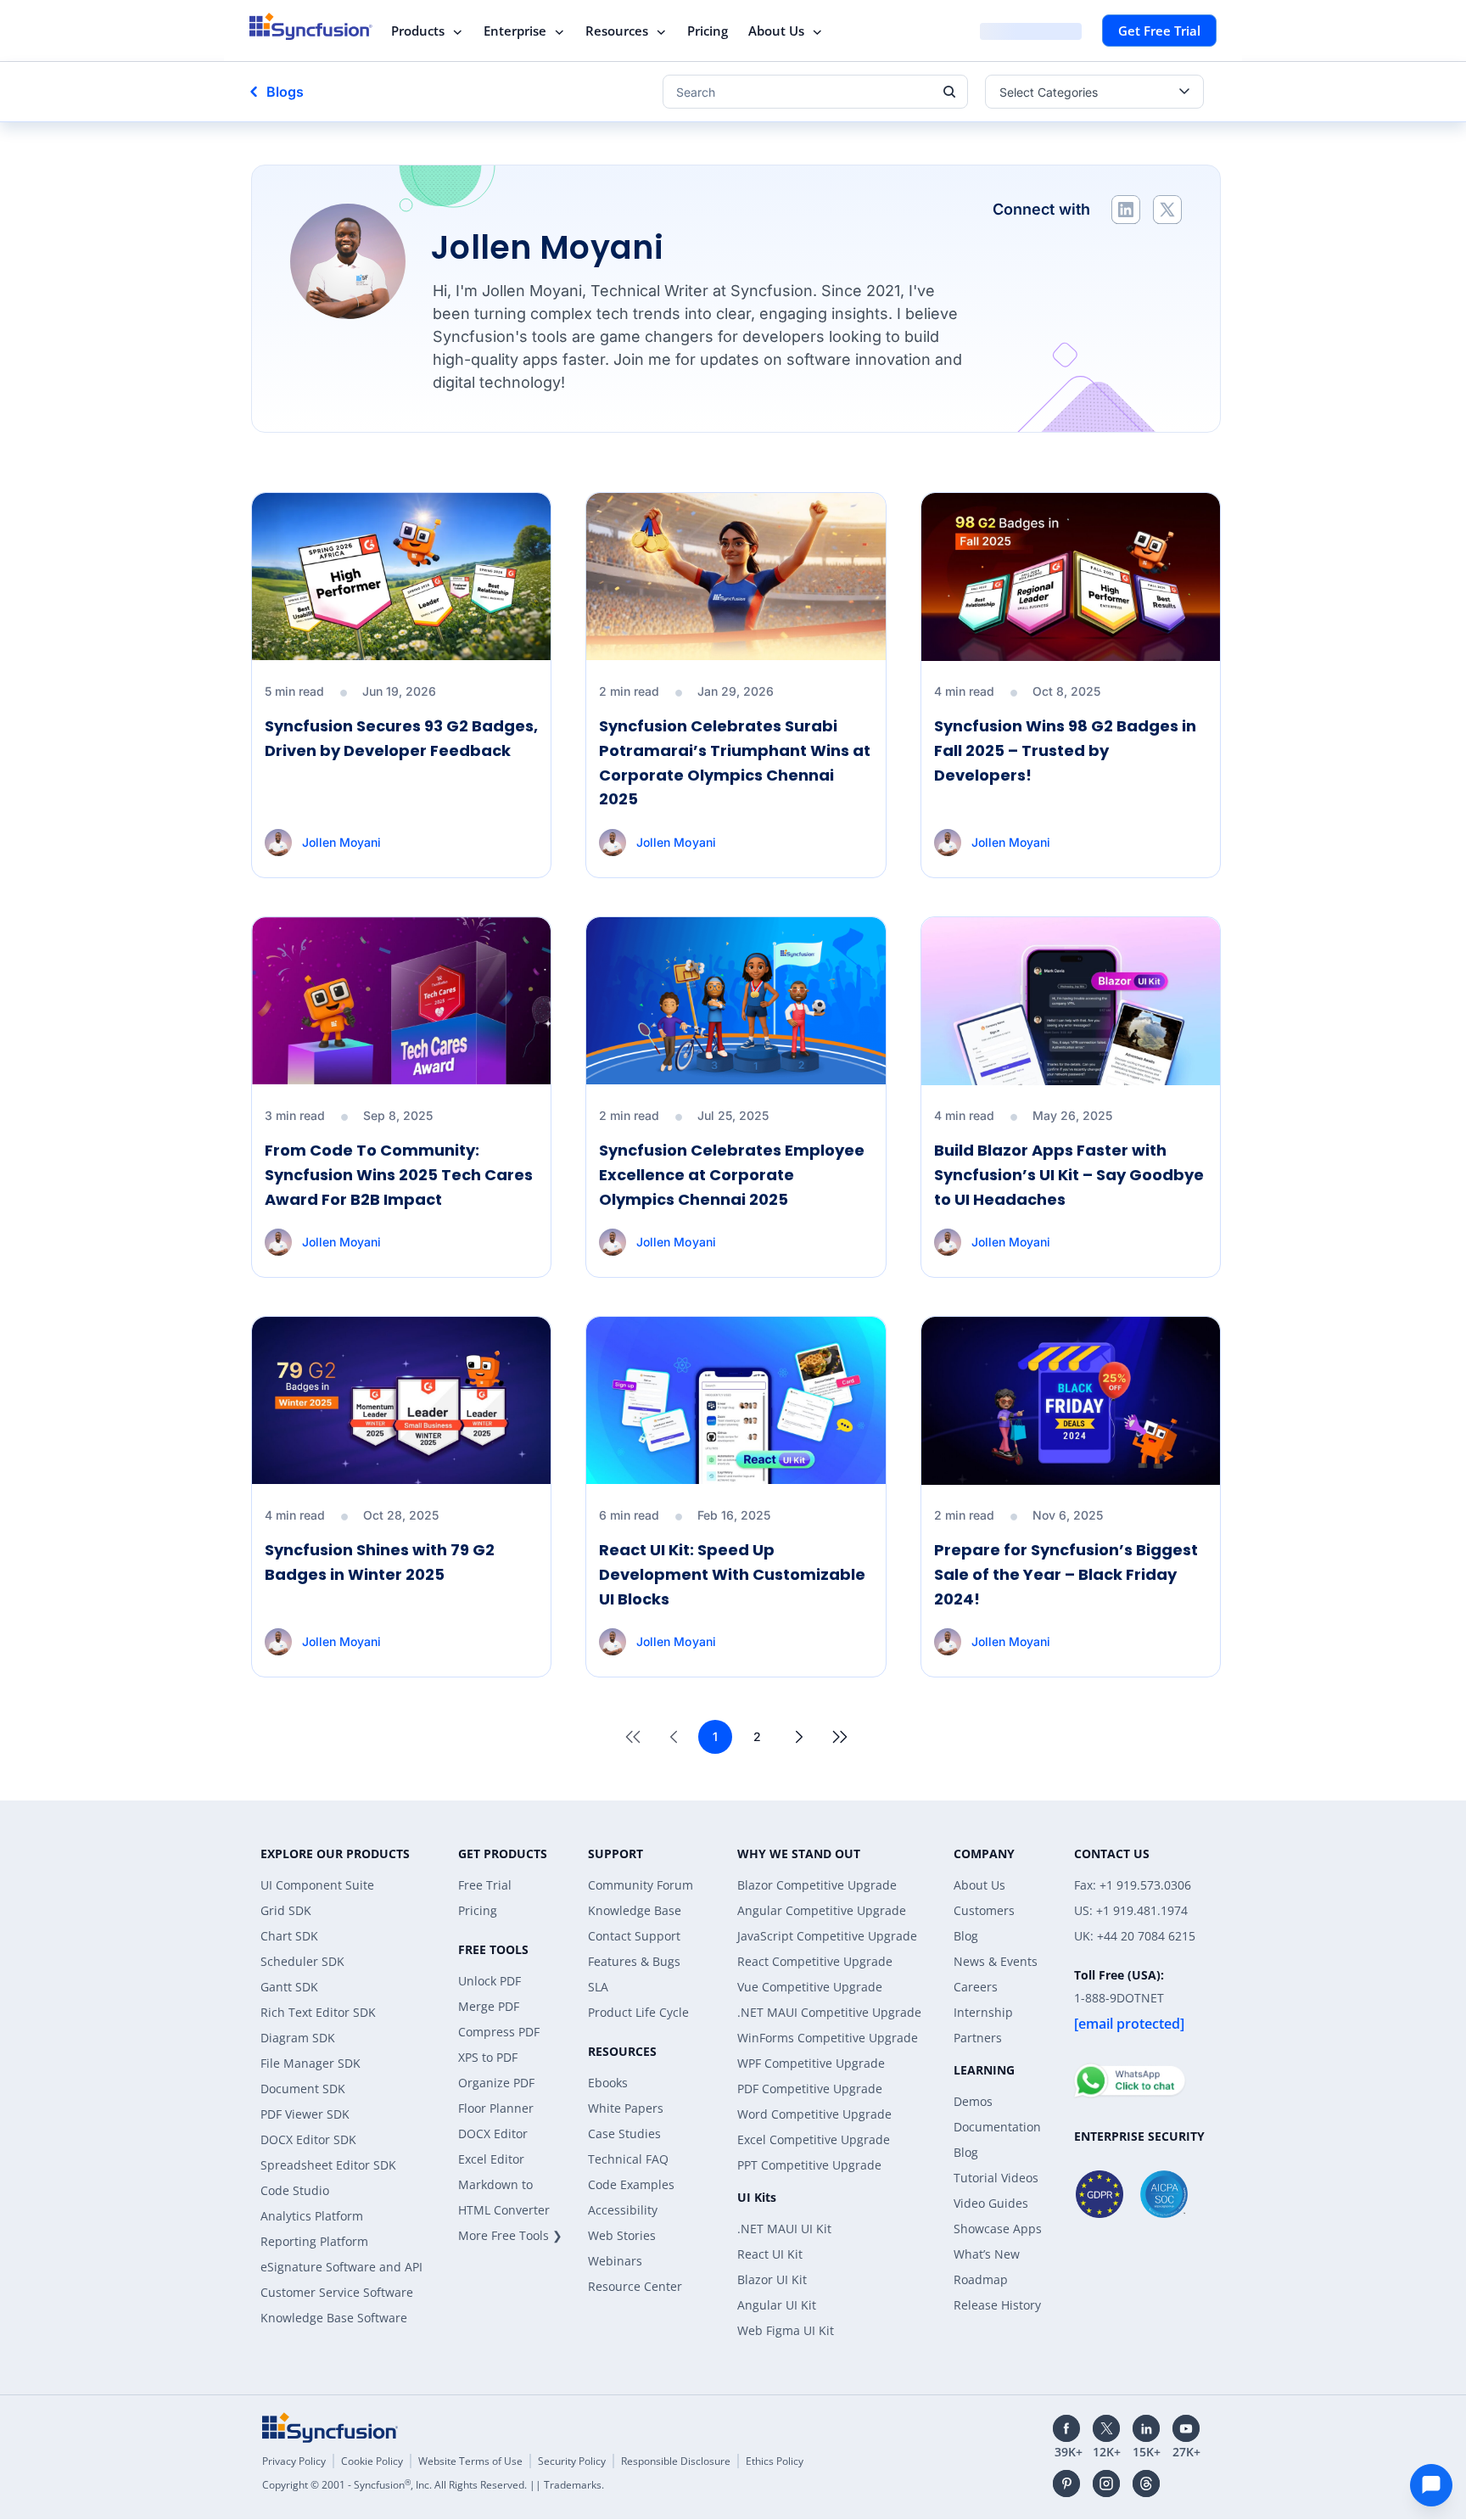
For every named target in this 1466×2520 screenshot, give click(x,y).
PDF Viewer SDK (305, 2114)
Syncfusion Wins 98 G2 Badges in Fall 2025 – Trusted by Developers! (1065, 750)
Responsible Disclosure (676, 2461)
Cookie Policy (372, 2461)
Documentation (997, 2127)
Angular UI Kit (777, 2305)
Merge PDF (489, 2006)
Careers (976, 1987)
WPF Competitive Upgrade (811, 2063)
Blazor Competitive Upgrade (817, 1885)
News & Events (996, 1961)
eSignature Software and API (341, 2267)
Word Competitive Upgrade (814, 2114)
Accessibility (623, 2210)
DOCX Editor (493, 2134)
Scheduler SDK (302, 1961)
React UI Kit (770, 2254)
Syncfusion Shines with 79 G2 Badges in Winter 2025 (380, 1562)
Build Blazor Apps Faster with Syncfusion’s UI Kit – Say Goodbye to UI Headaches (1069, 1175)
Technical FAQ (628, 2159)
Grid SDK (286, 1910)
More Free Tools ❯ (510, 2235)
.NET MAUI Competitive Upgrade (829, 2012)
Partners (978, 2038)
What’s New (987, 2254)
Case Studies (624, 2134)
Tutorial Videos (996, 2178)
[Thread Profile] (1146, 2484)
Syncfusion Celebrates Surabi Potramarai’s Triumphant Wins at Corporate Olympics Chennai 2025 (735, 762)
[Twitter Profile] (1167, 210)
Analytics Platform (312, 2216)
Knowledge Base (635, 1910)
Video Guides (991, 2203)
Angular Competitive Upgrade (822, 1910)
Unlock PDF (490, 1981)
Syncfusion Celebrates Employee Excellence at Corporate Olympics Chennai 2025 (732, 1175)
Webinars (615, 2261)
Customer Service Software (337, 2292)
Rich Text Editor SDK (318, 2012)
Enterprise (515, 31)
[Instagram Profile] (1106, 2484)
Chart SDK (289, 1936)
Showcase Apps (998, 2229)
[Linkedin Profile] (1126, 210)
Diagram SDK (298, 2038)
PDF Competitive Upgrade (810, 2089)
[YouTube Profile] (1186, 2428)
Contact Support (634, 1936)
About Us (776, 31)
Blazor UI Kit (772, 2279)
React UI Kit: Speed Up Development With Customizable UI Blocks (732, 1574)
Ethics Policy (775, 2461)
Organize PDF (496, 2083)
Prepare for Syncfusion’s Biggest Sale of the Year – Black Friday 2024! (1066, 1574)
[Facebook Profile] (1066, 2428)
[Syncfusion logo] (311, 26)
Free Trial (485, 1885)
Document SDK (303, 2089)
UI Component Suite (317, 1885)
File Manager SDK (311, 2063)
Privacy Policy (294, 2461)
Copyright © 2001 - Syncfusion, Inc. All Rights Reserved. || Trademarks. (433, 2485)
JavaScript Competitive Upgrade (827, 1936)
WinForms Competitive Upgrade (828, 2038)
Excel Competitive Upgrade (814, 2139)
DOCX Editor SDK (308, 2139)
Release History (997, 2305)
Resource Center (635, 2286)
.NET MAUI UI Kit (784, 2229)
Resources (617, 31)
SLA (598, 1987)
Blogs (285, 92)
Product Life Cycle (638, 2012)
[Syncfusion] (330, 2428)
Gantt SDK (289, 1987)
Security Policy (572, 2461)
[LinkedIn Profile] (1146, 2428)
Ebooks (608, 2083)
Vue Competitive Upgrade (810, 1987)
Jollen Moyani (341, 842)
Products (418, 31)
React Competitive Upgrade (815, 1961)
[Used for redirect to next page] (799, 1737)
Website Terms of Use (470, 2461)
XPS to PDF (488, 2057)
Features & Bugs (634, 1961)
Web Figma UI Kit (786, 2330)
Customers (984, 1910)
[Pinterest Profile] (1066, 2484)
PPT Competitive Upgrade (809, 2165)
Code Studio (295, 2190)
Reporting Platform (314, 2241)
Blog (966, 1936)
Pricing (708, 31)
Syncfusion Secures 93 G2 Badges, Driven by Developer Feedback (401, 738)
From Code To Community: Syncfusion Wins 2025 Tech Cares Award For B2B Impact (399, 1175)
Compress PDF (499, 2032)
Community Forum (641, 1885)
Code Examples (631, 2184)
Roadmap (981, 2279)
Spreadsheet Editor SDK (328, 2165)
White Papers (626, 2108)
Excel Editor (491, 2159)
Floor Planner (496, 2108)
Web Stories (622, 2235)
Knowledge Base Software (334, 2318)
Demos (973, 2101)
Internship (983, 2012)
